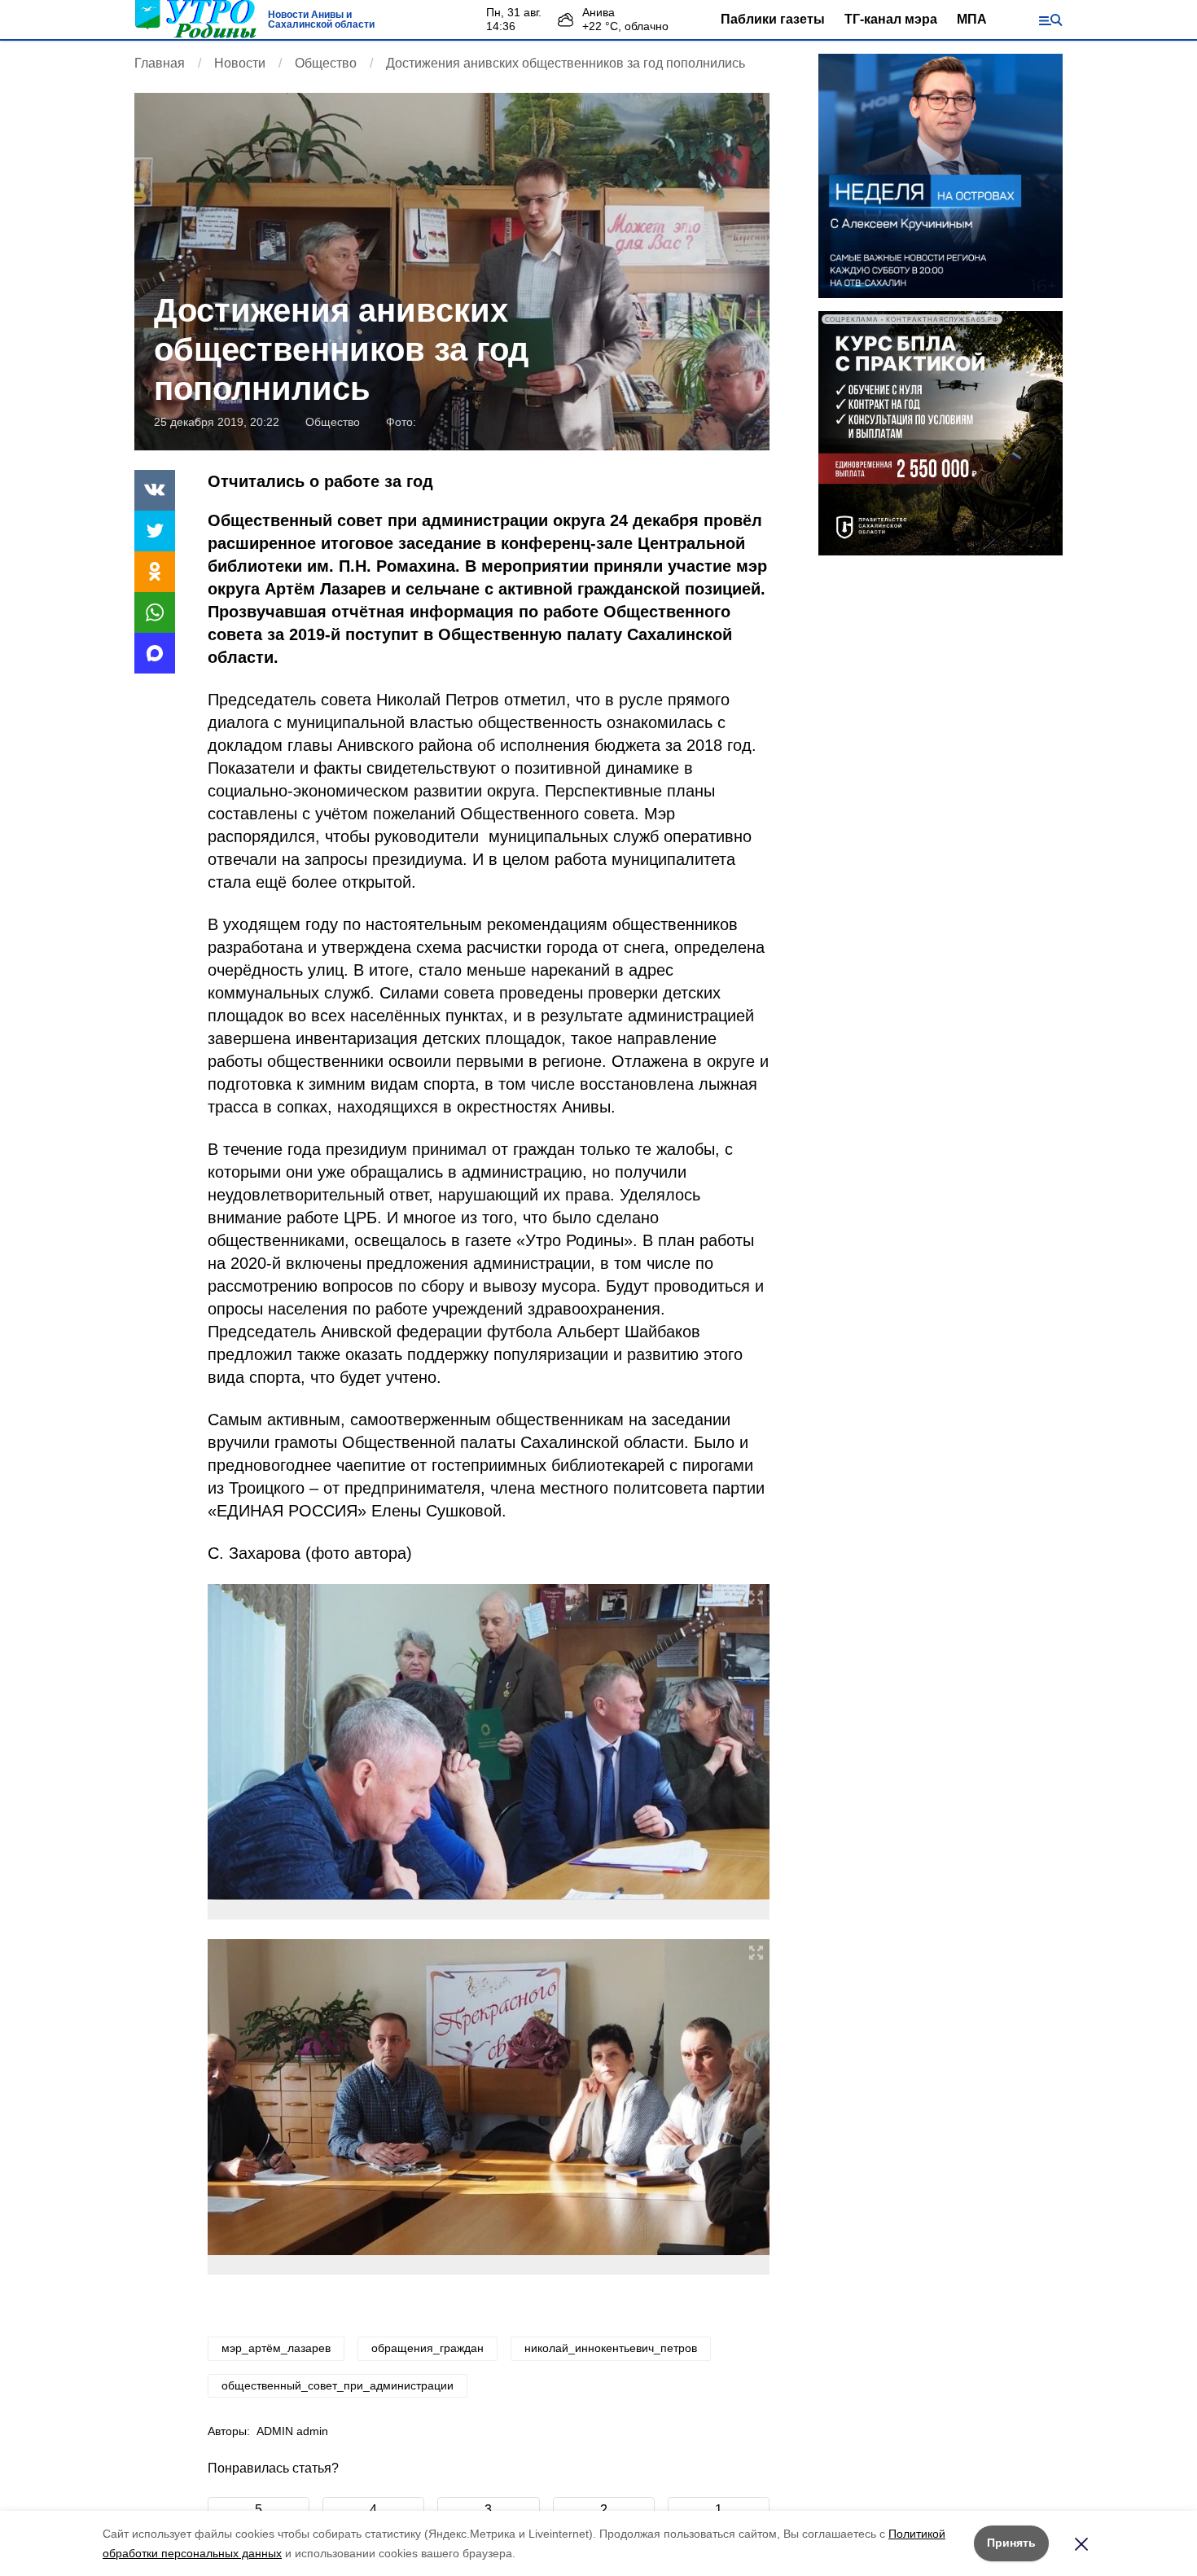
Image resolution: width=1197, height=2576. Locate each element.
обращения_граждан (427, 2348)
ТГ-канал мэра (891, 19)
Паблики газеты (773, 19)
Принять (1011, 2543)
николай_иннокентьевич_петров (611, 2348)
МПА (972, 19)
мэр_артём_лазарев (276, 2348)
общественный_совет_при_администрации (338, 2385)
